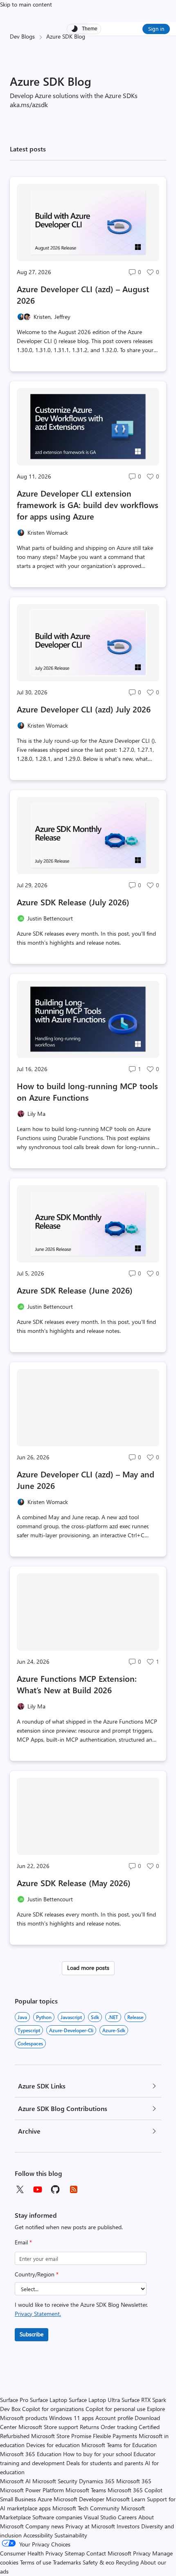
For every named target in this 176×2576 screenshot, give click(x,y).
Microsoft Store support (48, 2427)
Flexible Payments (115, 2436)
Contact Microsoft (109, 2553)
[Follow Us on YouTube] (38, 2189)
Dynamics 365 (97, 2481)
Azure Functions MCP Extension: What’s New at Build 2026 (77, 1684)
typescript (29, 2030)
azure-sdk (114, 2030)
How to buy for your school (97, 2454)
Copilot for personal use (115, 2409)
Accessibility (38, 2535)
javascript (71, 2017)
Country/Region (37, 2274)
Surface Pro (14, 2400)
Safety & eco (98, 2562)
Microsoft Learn (126, 2499)
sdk (95, 2017)
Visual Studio (100, 2517)
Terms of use (36, 2562)
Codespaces (30, 2043)
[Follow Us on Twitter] (20, 2189)
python (44, 2017)
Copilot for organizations (53, 2409)
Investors (128, 2526)
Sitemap (75, 2553)
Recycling (127, 2562)
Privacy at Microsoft (90, 2526)
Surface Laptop (49, 2400)
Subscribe (32, 2334)
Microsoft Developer (79, 2499)
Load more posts (88, 1968)
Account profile (114, 2418)
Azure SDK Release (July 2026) (73, 902)
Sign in (156, 29)
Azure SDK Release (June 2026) (75, 1290)
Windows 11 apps (71, 2418)
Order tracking (119, 2427)
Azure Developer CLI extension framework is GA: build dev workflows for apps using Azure (88, 505)
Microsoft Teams (86, 2490)
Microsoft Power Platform (32, 2490)
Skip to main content (26, 4)
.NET (113, 2017)
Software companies (57, 2517)
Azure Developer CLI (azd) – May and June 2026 (86, 1480)
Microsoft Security (55, 2481)
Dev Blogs (22, 36)
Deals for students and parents (105, 2463)
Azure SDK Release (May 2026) (74, 1883)
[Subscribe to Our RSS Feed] (74, 2189)
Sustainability (71, 2535)
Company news (45, 2526)
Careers (127, 2517)
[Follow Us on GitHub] (56, 2189)
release (135, 2017)
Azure (45, 2499)
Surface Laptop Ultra (94, 2400)
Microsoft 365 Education (31, 2454)
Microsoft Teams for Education (119, 2445)
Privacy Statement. (38, 2314)
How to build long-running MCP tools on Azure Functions (87, 1091)
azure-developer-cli (71, 2030)
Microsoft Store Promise (61, 2436)
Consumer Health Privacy (32, 2553)
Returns (89, 2427)
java (22, 2017)
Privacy (143, 2553)
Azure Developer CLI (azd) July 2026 (84, 709)
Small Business (18, 2499)
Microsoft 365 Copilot (135, 2490)
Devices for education (53, 2445)
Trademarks (67, 2562)
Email (23, 2242)
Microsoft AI (15, 2481)
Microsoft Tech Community (86, 2508)
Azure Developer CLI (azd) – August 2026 (83, 294)
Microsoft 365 (134, 2481)
